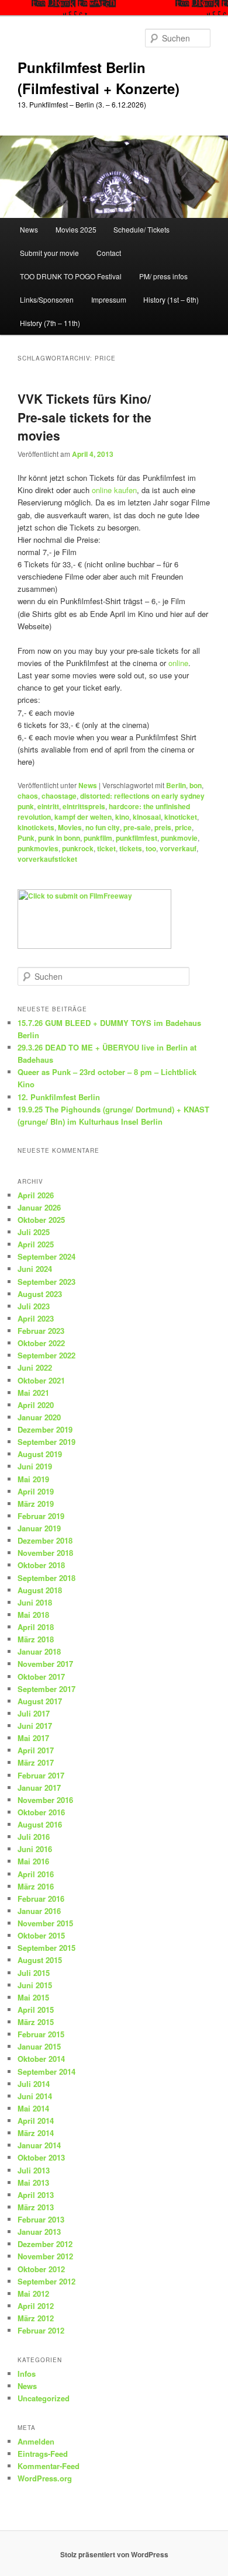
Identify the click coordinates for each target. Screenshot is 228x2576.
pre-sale (137, 827)
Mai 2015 (33, 1997)
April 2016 (36, 1874)
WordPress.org (45, 2478)
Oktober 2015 (41, 1935)
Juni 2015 (35, 1985)
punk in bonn (59, 838)
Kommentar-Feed (49, 2466)
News (29, 229)
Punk (26, 838)
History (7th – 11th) (50, 323)
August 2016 (40, 1824)
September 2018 (46, 1578)
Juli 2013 (34, 2170)
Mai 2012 (33, 2294)
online (178, 663)
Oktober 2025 (41, 1220)
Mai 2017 (33, 1738)
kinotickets (36, 827)
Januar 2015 (39, 2046)
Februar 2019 (41, 1516)
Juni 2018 (35, 1602)
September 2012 (46, 2281)
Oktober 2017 (41, 1677)
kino (122, 817)
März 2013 (36, 2207)
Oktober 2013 (41, 2157)
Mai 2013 (33, 2183)
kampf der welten (83, 817)
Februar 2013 (41, 2219)
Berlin (176, 785)
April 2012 (36, 2306)
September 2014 (46, 2071)
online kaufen (114, 490)
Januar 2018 (39, 1651)
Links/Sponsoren (47, 299)
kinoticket (181, 817)
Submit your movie (49, 253)
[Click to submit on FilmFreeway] (94, 946)
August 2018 (40, 1590)
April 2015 (36, 2010)
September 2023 (46, 1282)
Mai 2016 (33, 1861)
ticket (106, 848)
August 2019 (40, 1454)
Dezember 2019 (45, 1429)
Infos (27, 2374)
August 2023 (40, 1294)
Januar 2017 (39, 1788)
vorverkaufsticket (47, 859)
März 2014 (36, 2133)
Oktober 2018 (41, 1565)
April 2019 (36, 1491)
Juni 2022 (35, 1367)
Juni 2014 (35, 2096)
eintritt (48, 806)
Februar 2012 (41, 2330)
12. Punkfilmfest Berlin (59, 1097)
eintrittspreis (84, 806)
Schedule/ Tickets (141, 229)
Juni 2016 (35, 1849)
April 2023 (36, 1318)
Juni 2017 (35, 1726)
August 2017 (40, 1701)
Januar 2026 (39, 1207)
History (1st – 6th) (171, 299)
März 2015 (36, 2022)
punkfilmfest (137, 838)
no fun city (103, 827)
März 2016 (36, 1886)
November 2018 (45, 1553)
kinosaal (147, 817)
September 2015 (46, 1948)
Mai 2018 (33, 1615)
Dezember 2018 (45, 1540)
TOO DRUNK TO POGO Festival (71, 276)
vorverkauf (178, 848)
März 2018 (36, 1639)
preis (163, 827)
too (151, 848)
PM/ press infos (163, 276)
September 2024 (46, 1256)
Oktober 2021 (41, 1380)
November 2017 (45, 1664)
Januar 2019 (39, 1528)
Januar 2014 (39, 2145)
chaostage (59, 796)
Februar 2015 (41, 2034)
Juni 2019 (35, 1466)
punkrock (78, 848)
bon (196, 785)
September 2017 (46, 1689)
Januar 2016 (39, 1911)
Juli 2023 (34, 1306)
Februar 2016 (41, 1899)
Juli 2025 (34, 1232)
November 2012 (45, 2256)
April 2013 (36, 2195)
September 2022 (46, 1355)
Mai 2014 (33, 2108)
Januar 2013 (39, 2232)
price (183, 827)
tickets (131, 848)
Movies (70, 827)
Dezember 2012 (45, 2244)
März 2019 (36, 1504)
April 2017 (36, 1750)
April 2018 (36, 1627)
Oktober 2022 (41, 1343)
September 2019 (46, 1442)
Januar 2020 (39, 1417)
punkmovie (179, 838)
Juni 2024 (35, 1269)
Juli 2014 (34, 2084)
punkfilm (98, 838)
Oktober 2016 (41, 1812)
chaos (28, 796)
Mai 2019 (33, 1479)
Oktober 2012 (41, 2269)
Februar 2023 (41, 1331)
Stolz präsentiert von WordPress (114, 2554)
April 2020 (36, 1405)
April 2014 (36, 2121)
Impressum (109, 299)
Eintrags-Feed (43, 2454)
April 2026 (36, 1195)
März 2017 (36, 1762)
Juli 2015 (34, 1973)
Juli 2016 (34, 1837)
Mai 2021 (33, 1393)
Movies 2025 (76, 229)
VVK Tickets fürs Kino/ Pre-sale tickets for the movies (84, 417)
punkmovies (38, 848)
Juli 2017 (34, 1713)
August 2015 (40, 1960)
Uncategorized (44, 2398)
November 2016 (45, 1800)
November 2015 (45, 1923)
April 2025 (36, 1244)
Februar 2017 (41, 1775)
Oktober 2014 (41, 2059)
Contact (109, 253)
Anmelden (36, 2441)
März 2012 (36, 2318)
